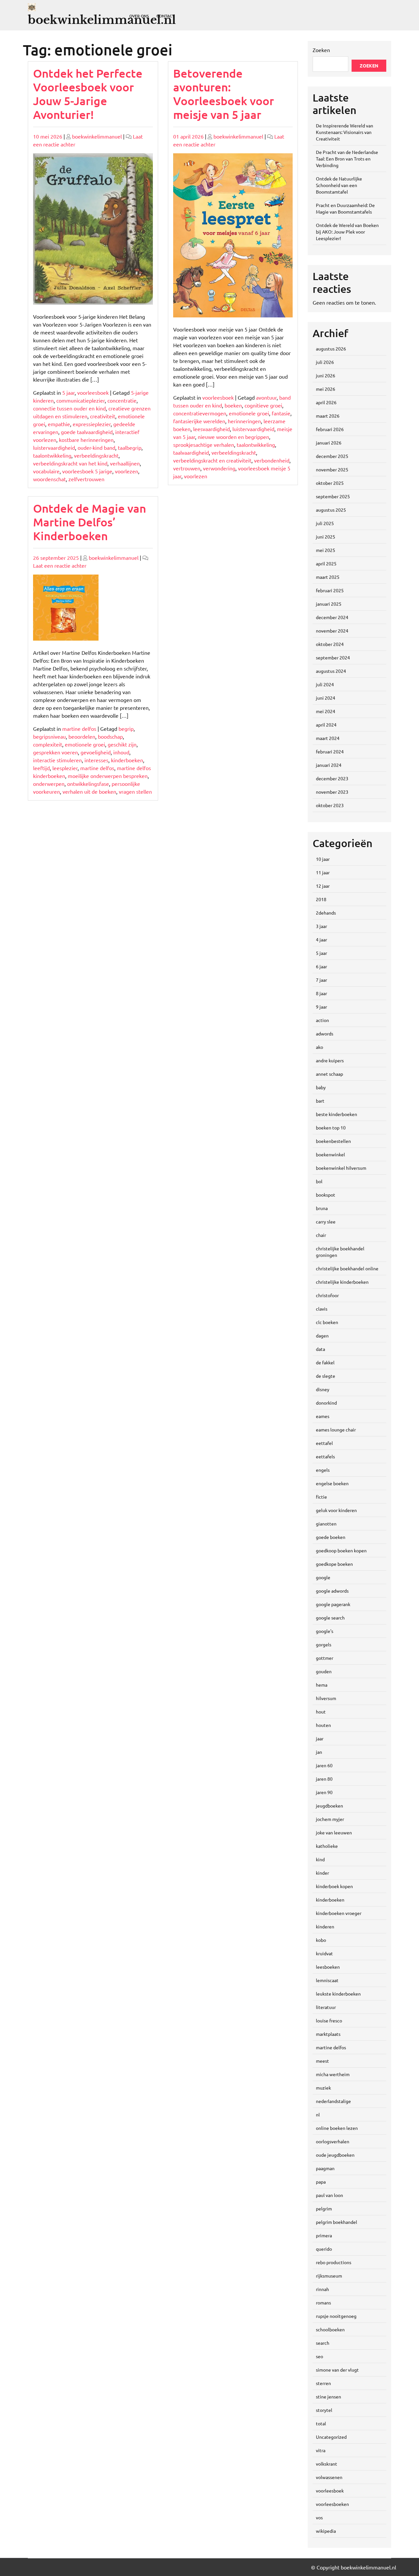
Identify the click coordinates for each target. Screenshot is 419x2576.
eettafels (325, 1456)
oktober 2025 (330, 483)
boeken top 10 (331, 1127)
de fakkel (325, 1362)
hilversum (326, 1698)
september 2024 (333, 657)
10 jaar (323, 859)
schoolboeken (330, 2329)
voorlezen (127, 471)
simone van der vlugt (337, 2370)
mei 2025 (326, 550)
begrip (126, 729)
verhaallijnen (125, 463)
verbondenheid (272, 460)
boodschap (110, 736)
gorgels (324, 1644)
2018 (321, 899)
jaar (320, 1738)
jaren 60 (324, 1765)
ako (319, 1047)
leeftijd (41, 768)
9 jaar (321, 1007)
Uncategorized (331, 2437)
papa (321, 2182)
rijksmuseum (329, 2276)
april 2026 (326, 402)
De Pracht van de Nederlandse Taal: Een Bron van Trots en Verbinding (347, 159)
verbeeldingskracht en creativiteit (212, 460)
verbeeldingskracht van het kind (70, 463)
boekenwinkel (330, 1154)
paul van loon (329, 2195)
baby (321, 1087)
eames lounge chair (336, 1430)
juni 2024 (326, 698)
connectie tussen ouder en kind (69, 408)
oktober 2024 (330, 644)
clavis (322, 1309)
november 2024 (332, 631)
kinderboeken (127, 760)
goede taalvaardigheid (87, 432)
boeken (233, 405)
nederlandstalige (333, 2101)
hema (322, 1685)
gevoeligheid (96, 752)
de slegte (326, 1376)
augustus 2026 (331, 349)
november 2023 (332, 792)
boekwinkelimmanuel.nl (102, 20)
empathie (59, 424)
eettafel (324, 1443)
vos (319, 2517)
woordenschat (49, 479)
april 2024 (326, 725)
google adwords (332, 1591)
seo (319, 2356)
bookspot (326, 1195)
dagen (322, 1335)
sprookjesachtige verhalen (204, 445)
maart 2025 (328, 577)
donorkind (326, 1403)
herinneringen (244, 421)
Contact (165, 16)
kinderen (325, 1926)
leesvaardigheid (211, 429)
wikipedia (326, 2531)
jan (319, 1752)
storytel (324, 2410)
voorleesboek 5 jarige (87, 471)
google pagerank (333, 1604)
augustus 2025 (331, 510)
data (320, 1349)
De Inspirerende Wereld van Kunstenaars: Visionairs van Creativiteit (345, 132)
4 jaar (321, 939)
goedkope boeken (334, 1564)
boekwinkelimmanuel (97, 136)
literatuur (326, 2007)
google (323, 1577)
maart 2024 (328, 738)
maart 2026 (328, 416)
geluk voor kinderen (336, 1510)
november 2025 (332, 469)
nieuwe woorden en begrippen (233, 437)
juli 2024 (325, 684)
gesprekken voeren (55, 752)
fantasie (281, 413)
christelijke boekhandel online (347, 1268)
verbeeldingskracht (96, 455)
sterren (323, 2383)
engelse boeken (332, 1483)
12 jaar (323, 886)
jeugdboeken (329, 1806)
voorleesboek (93, 392)
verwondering (219, 468)
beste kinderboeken (337, 1114)
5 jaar (68, 392)
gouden (324, 1671)
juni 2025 (326, 537)
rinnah (322, 2289)
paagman (325, 2168)
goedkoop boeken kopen (341, 1550)
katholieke (327, 1846)
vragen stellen (135, 791)
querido (324, 2249)
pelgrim (324, 2208)
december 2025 (332, 456)
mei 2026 (326, 389)
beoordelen (82, 736)
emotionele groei (249, 413)
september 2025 (333, 496)
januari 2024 (329, 765)
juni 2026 (326, 375)
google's (325, 1631)
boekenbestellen (333, 1141)
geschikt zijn (122, 744)
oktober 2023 (330, 805)
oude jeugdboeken (335, 2155)
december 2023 (332, 778)
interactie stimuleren (57, 760)
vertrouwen (187, 468)
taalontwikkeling (52, 455)
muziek (323, 2088)
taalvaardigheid (191, 452)
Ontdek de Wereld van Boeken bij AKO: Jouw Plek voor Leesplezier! (347, 232)
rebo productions (334, 2262)
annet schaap (329, 1074)
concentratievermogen (200, 413)
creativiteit (103, 416)
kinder (322, 1873)
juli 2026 (325, 362)
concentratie (122, 400)
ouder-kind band (96, 447)
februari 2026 (330, 429)
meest (322, 2061)
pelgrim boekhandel (337, 2222)
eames (323, 1416)
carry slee (326, 1222)
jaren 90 (324, 1792)
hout (321, 1712)
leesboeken (328, 1967)
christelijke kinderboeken (342, 1282)
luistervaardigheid (54, 447)
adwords (325, 1033)
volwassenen (329, 2477)
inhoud (121, 752)
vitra (321, 2450)
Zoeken (321, 50)
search (323, 2343)
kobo (321, 1940)
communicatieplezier (81, 400)
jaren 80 (324, 1779)
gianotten (326, 1524)
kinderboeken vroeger (339, 1913)
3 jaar (321, 926)
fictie (321, 1497)
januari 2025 (329, 604)
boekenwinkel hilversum (341, 1168)
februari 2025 (330, 590)
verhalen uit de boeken (89, 791)
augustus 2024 (331, 671)
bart (320, 1101)
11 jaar (323, 872)
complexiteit (48, 744)
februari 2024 (330, 751)
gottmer (325, 1658)
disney (323, 1389)
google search (330, 1618)
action (322, 1020)
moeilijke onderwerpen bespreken (108, 776)
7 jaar (321, 980)
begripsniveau (49, 736)
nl (318, 2114)
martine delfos (79, 729)
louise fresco (329, 2020)
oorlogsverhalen (333, 2141)
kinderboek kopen (334, 1886)
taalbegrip (130, 447)
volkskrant (327, 2464)
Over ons (139, 16)
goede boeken (331, 1537)
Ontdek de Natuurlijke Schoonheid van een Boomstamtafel (339, 185)
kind (320, 1859)
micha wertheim (333, 2074)
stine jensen (328, 2396)
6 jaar (321, 966)
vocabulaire (46, 471)
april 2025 (326, 563)
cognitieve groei (263, 405)
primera (324, 2235)
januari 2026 (329, 443)
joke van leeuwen (334, 1832)
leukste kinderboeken (338, 1994)
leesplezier (65, 768)
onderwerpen (49, 784)
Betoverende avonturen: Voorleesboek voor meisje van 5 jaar (224, 94)
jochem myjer (330, 1819)
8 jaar (321, 993)
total (321, 2423)
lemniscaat (327, 1980)
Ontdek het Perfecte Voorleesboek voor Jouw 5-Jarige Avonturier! (88, 94)
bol (319, 1181)
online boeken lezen (337, 2128)
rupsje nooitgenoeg (336, 2316)
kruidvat (324, 1953)
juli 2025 (325, 523)
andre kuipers (330, 1060)
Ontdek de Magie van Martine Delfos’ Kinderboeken (90, 522)
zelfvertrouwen (86, 479)
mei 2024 (326, 711)
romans (323, 2302)
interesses (96, 760)
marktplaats (328, 2034)
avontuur (266, 397)
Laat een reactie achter (60, 565)
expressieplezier (92, 424)
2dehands (326, 913)
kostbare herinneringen (86, 440)
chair (321, 1235)
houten (323, 1725)
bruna (322, 1208)
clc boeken (327, 1322)
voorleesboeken (332, 2504)
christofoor (327, 1295)
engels (323, 1470)
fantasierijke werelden (199, 421)
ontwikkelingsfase (88, 784)
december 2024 (332, 617)
